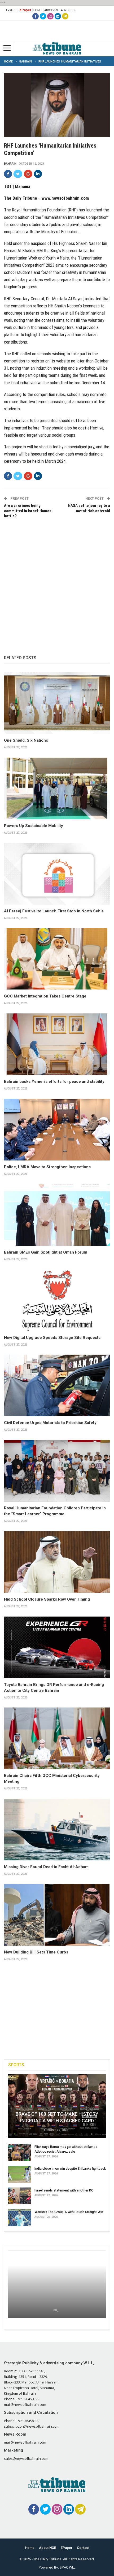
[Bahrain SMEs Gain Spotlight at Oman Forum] (57, 1215)
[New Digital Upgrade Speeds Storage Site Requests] (57, 1300)
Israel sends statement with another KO (64, 2190)
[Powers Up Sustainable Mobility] (57, 788)
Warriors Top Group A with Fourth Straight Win (69, 2212)
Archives (51, 10)
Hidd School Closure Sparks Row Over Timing (47, 1599)
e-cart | (12, 10)
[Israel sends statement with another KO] (20, 2196)
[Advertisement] (57, 581)
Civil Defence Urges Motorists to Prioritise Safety (50, 1423)
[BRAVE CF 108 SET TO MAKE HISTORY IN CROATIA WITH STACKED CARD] (57, 2106)
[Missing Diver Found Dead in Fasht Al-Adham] (57, 1830)
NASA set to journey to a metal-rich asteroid (89, 508)
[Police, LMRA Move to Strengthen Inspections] (57, 1130)
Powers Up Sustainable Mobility (34, 826)
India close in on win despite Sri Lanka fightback (70, 2168)
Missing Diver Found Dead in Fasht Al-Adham (46, 1867)
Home (37, 10)
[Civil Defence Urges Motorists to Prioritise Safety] (57, 1385)
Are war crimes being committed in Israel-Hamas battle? (28, 511)
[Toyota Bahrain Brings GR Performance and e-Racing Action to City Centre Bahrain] (57, 1647)
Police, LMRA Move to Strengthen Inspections (47, 1167)
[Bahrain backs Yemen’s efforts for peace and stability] (57, 1044)
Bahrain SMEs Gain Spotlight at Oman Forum (46, 1252)
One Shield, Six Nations (26, 740)
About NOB (48, 2548)
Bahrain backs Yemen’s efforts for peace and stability (54, 1082)
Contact (83, 2548)
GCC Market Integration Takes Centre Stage (45, 996)
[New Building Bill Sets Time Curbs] (57, 1915)
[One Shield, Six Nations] (57, 703)
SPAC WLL (67, 2567)
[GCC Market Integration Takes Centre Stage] (57, 959)
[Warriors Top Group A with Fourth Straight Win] (20, 2218)
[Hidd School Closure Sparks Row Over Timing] (57, 1562)
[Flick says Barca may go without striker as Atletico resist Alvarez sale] (20, 2152)
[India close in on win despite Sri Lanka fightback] (20, 2174)
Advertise (69, 10)
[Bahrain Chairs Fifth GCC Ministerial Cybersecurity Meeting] (57, 1738)
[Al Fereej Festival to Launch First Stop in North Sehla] (57, 874)
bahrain (10, 164)
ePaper (25, 10)
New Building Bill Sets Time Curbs (36, 1952)
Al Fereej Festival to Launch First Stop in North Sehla (54, 911)
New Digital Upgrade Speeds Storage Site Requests (52, 1338)
